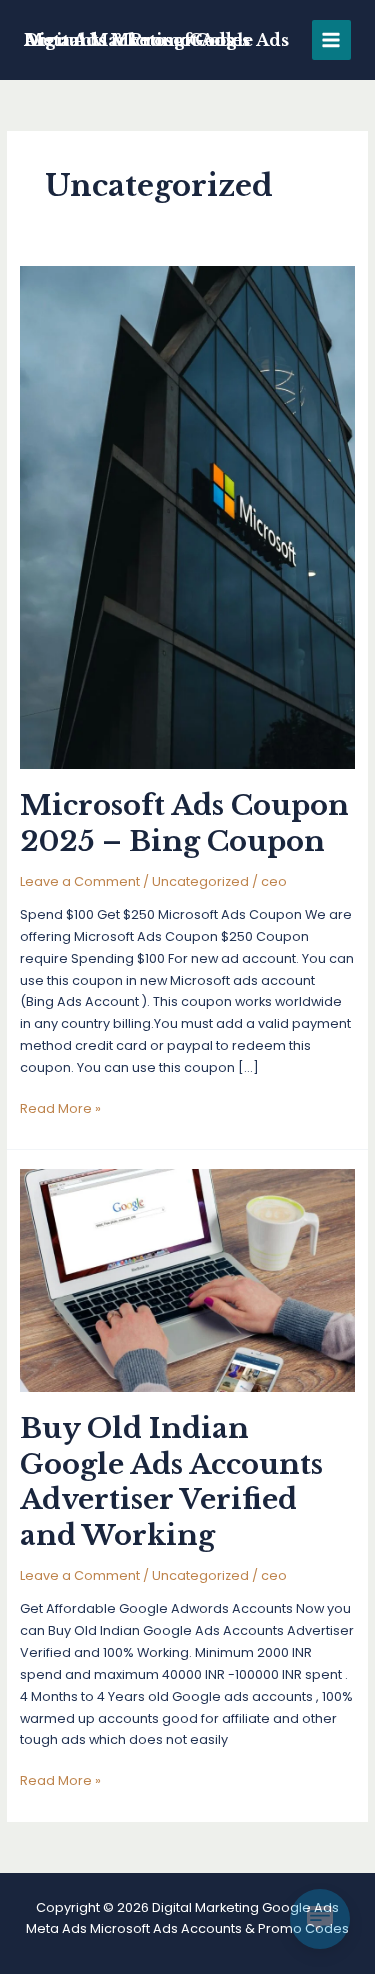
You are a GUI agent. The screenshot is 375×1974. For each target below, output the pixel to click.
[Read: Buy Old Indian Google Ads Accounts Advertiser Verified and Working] (188, 1279)
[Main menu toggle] (331, 39)
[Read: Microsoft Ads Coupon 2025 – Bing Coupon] (188, 516)
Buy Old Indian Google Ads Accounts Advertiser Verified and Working (171, 1481)
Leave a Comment (80, 881)
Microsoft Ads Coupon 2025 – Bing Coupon (184, 823)
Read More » (60, 1109)
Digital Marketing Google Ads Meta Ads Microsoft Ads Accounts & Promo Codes (156, 40)
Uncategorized (200, 881)
